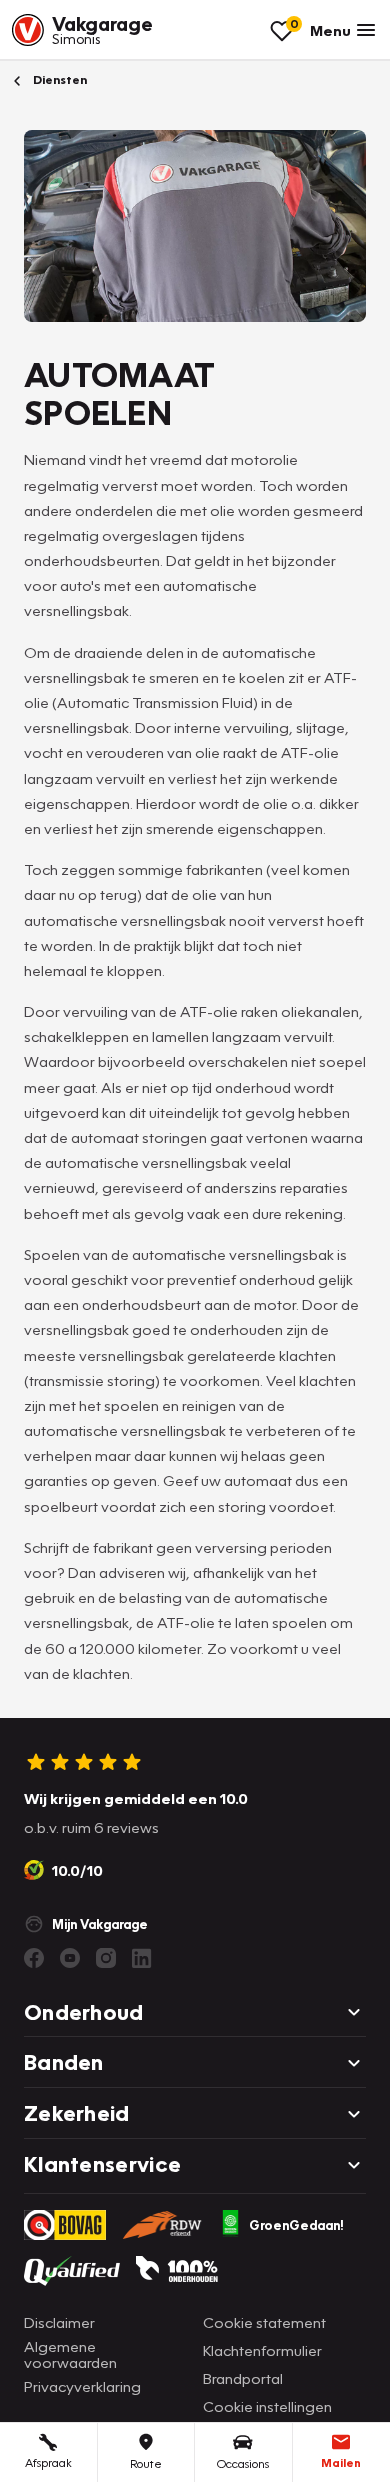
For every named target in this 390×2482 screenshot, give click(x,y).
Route (146, 2463)
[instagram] (106, 1958)
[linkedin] (142, 1958)
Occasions (243, 2463)
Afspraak (48, 2462)
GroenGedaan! (296, 2225)
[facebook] (34, 1958)
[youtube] (70, 1958)
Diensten (58, 79)
